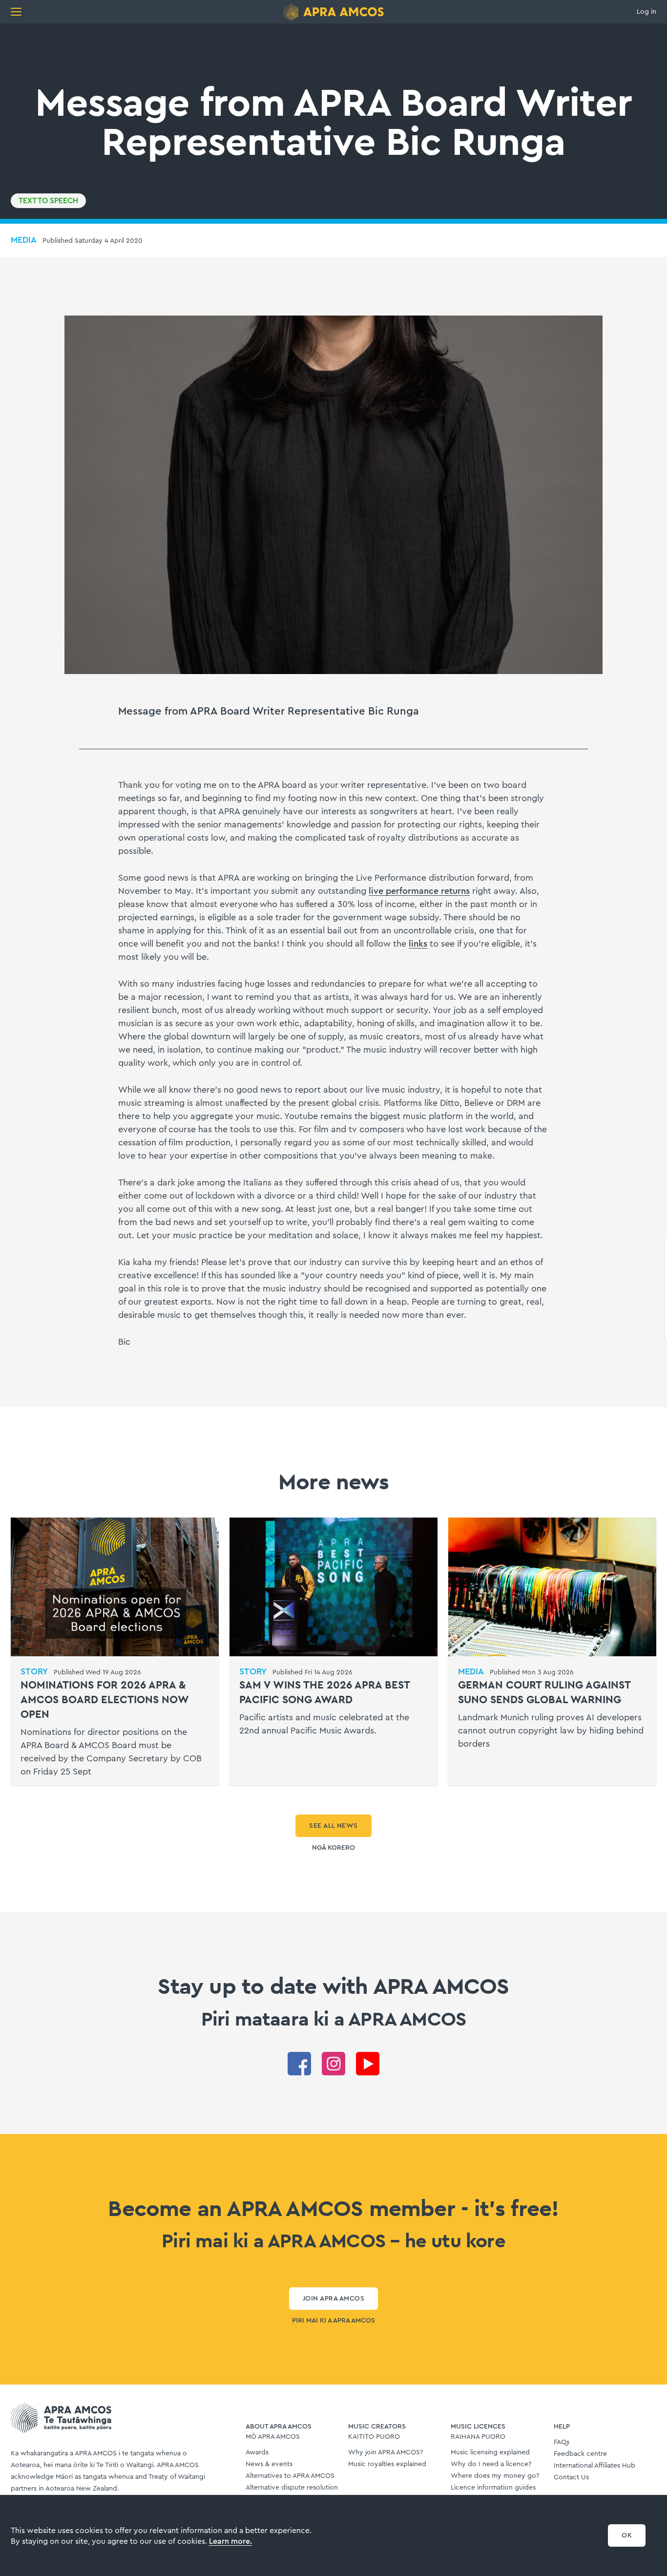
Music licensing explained (490, 2452)
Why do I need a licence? (491, 2464)
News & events (269, 2464)
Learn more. (230, 2541)
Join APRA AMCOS (333, 2299)
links (418, 944)
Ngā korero (333, 1848)
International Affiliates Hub (594, 2466)
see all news (333, 1826)
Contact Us (571, 2477)
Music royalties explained (387, 2464)
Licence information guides (493, 2488)
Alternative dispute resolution (292, 2488)
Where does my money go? (495, 2476)
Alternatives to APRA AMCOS (290, 2476)
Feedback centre (580, 2454)
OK (627, 2535)
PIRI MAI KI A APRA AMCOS (333, 2321)
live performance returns (419, 891)
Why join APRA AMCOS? (386, 2452)
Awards (257, 2452)
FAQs (562, 2442)
